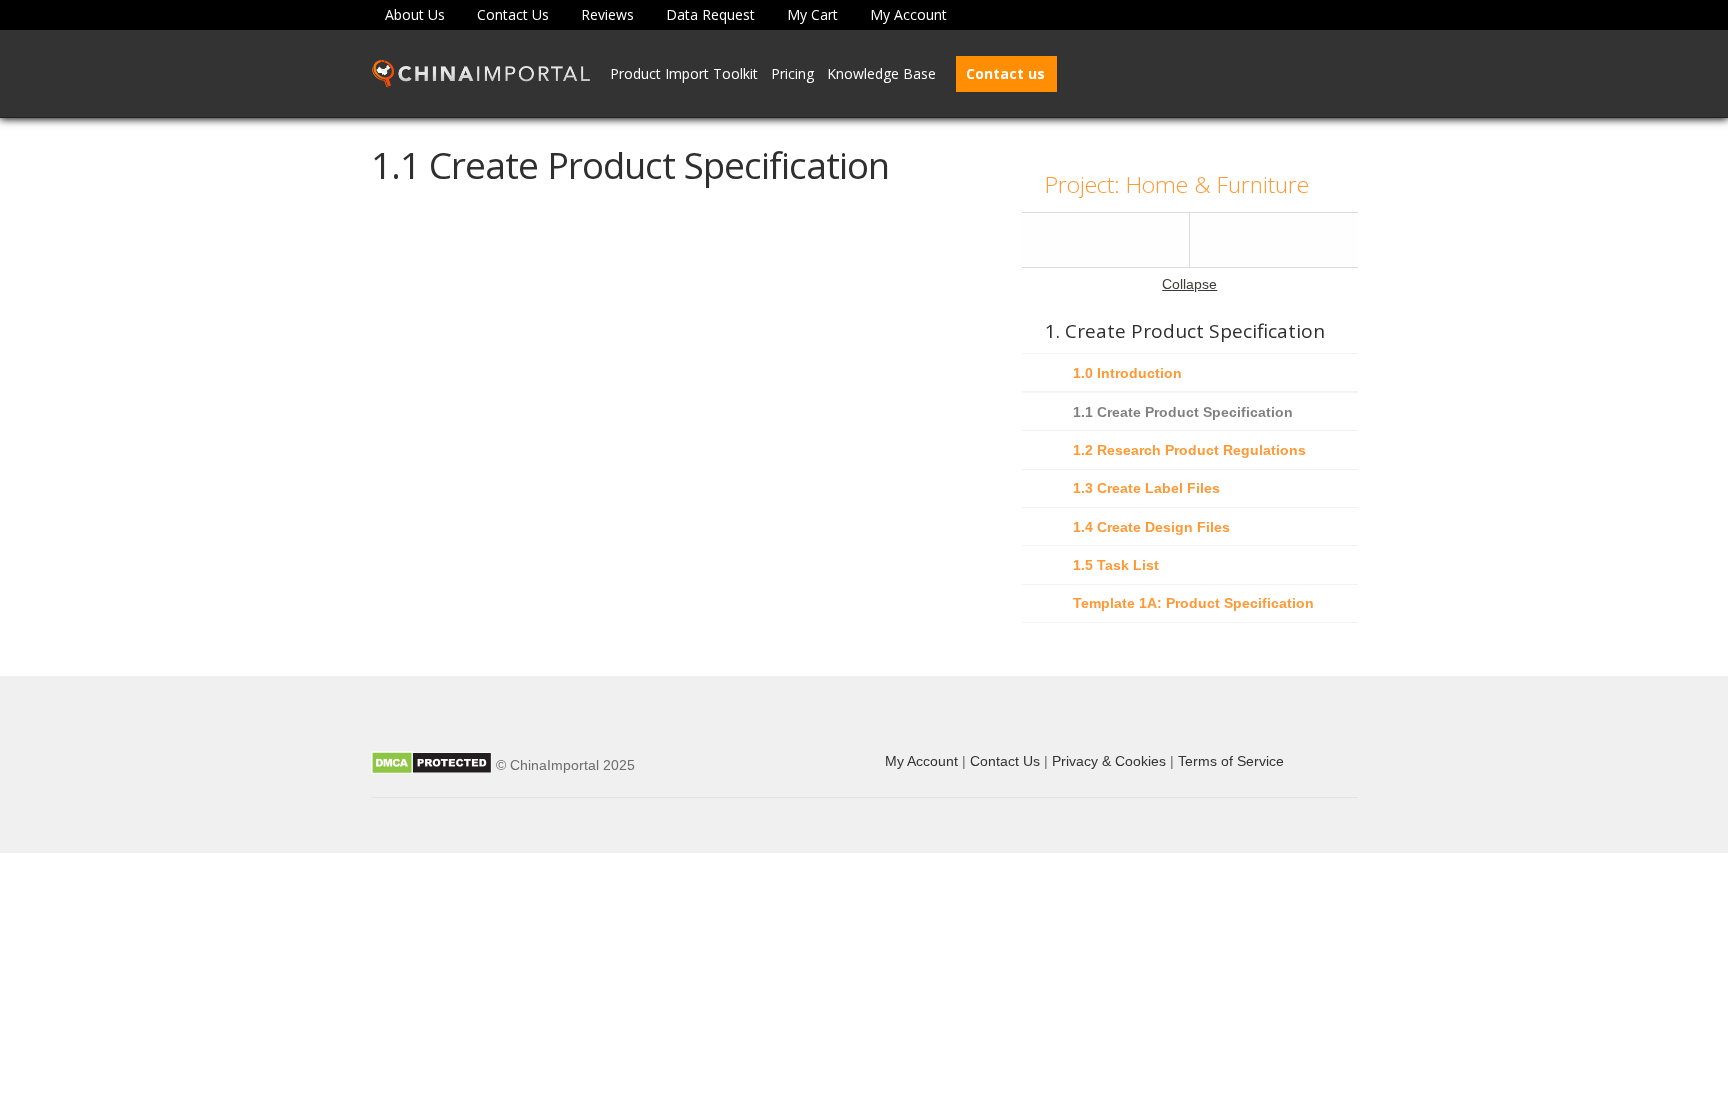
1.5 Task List (1116, 565)
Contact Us (513, 14)
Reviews (607, 14)
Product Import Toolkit (684, 73)
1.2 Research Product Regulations (1189, 450)
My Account (908, 14)
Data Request (710, 14)
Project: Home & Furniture (1177, 184)
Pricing (792, 73)
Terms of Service (1231, 761)
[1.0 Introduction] (1106, 240)
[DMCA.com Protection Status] (431, 765)
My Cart (812, 14)
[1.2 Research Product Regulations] (1274, 240)
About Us (415, 14)
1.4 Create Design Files (1151, 527)
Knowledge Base (881, 73)
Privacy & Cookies (1109, 761)
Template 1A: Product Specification (1193, 603)
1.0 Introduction (1127, 373)
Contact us (1005, 73)
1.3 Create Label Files (1146, 488)
